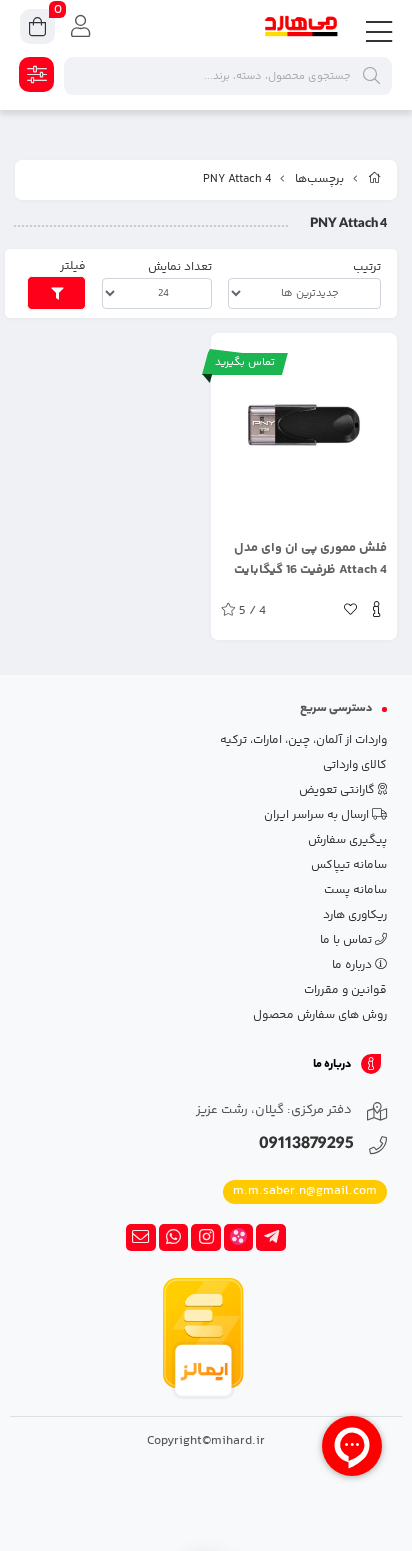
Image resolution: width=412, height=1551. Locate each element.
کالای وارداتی (355, 765)
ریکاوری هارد (355, 915)
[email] (141, 1238)
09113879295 (306, 1145)
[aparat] (239, 1238)
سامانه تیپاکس (349, 865)
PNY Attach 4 (237, 179)
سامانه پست (355, 890)
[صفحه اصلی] (375, 180)
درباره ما (353, 965)
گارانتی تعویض (338, 790)
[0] (37, 29)
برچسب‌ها (319, 179)
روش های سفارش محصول (320, 1015)
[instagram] (206, 1238)
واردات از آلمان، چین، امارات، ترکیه (303, 740)
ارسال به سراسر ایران (318, 815)
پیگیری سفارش (347, 840)
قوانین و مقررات (345, 990)
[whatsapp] (174, 1238)
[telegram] (271, 1238)
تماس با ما (347, 940)
